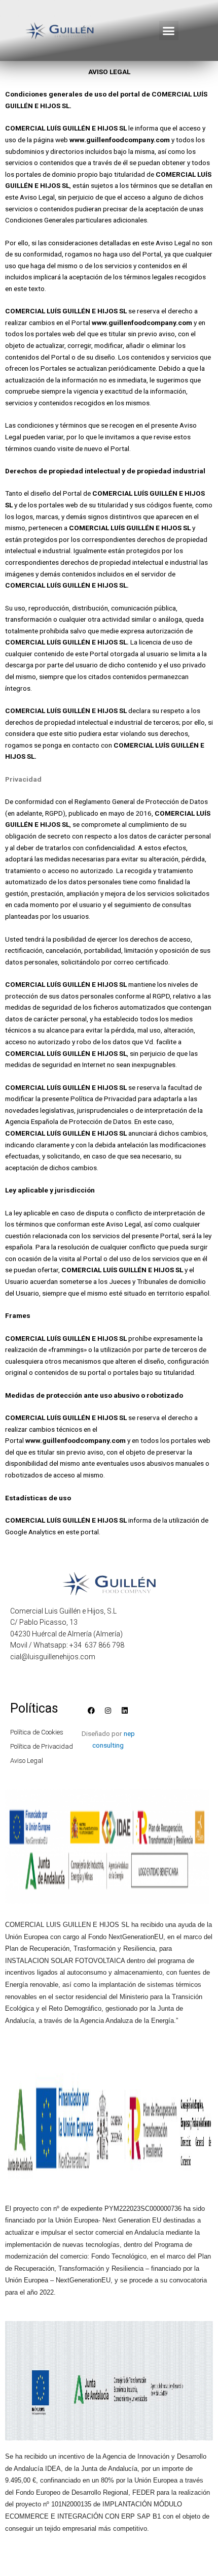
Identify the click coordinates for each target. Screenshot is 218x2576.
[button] (169, 30)
